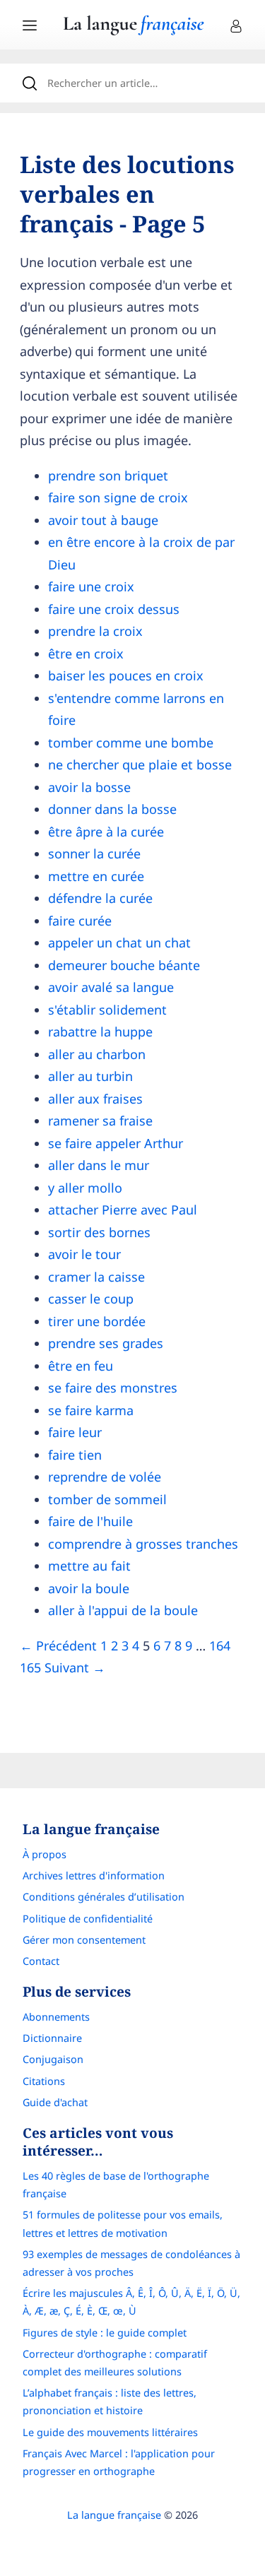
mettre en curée (96, 876)
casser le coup (91, 1299)
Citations (44, 2081)
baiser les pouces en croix (126, 675)
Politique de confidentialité (88, 1919)
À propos (45, 1854)
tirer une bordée (97, 1321)
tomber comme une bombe (131, 743)
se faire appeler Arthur (116, 1143)
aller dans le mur (99, 1165)
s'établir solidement (107, 1010)
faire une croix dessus (114, 609)
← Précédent (58, 1646)
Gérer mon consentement (84, 1940)
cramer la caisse (96, 1277)
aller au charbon (97, 1054)
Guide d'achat (55, 2102)
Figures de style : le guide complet (105, 2333)
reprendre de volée (105, 1477)
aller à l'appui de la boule (123, 1610)
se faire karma (91, 1410)
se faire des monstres (113, 1388)
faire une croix (91, 586)
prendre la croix (95, 631)
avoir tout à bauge (103, 520)
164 (220, 1646)
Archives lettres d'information (94, 1875)
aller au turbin (90, 1076)
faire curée (80, 921)
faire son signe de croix (118, 497)
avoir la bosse (89, 787)
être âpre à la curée (106, 832)
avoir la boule (89, 1588)
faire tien (75, 1455)
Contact (41, 1961)
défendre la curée (100, 898)
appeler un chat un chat (119, 943)
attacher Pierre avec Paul (123, 1210)
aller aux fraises (95, 1099)
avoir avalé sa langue (111, 987)
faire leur (75, 1432)
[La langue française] (134, 30)
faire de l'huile (90, 1521)
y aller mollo (85, 1188)
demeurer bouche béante (124, 965)
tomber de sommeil (107, 1499)
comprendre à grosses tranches (143, 1544)
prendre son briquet (108, 475)
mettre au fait (89, 1566)
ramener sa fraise (100, 1121)
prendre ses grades (106, 1343)
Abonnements (56, 2017)
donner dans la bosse (112, 809)
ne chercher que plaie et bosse (140, 764)
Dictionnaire (52, 2038)
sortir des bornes (99, 1232)
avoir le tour (84, 1254)
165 (30, 1667)
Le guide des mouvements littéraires (110, 2432)
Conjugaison (53, 2059)
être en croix (86, 654)
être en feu (81, 1366)
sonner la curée (94, 853)
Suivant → (75, 1667)
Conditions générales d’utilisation (104, 1897)
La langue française (114, 2515)
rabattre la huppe (100, 1032)
